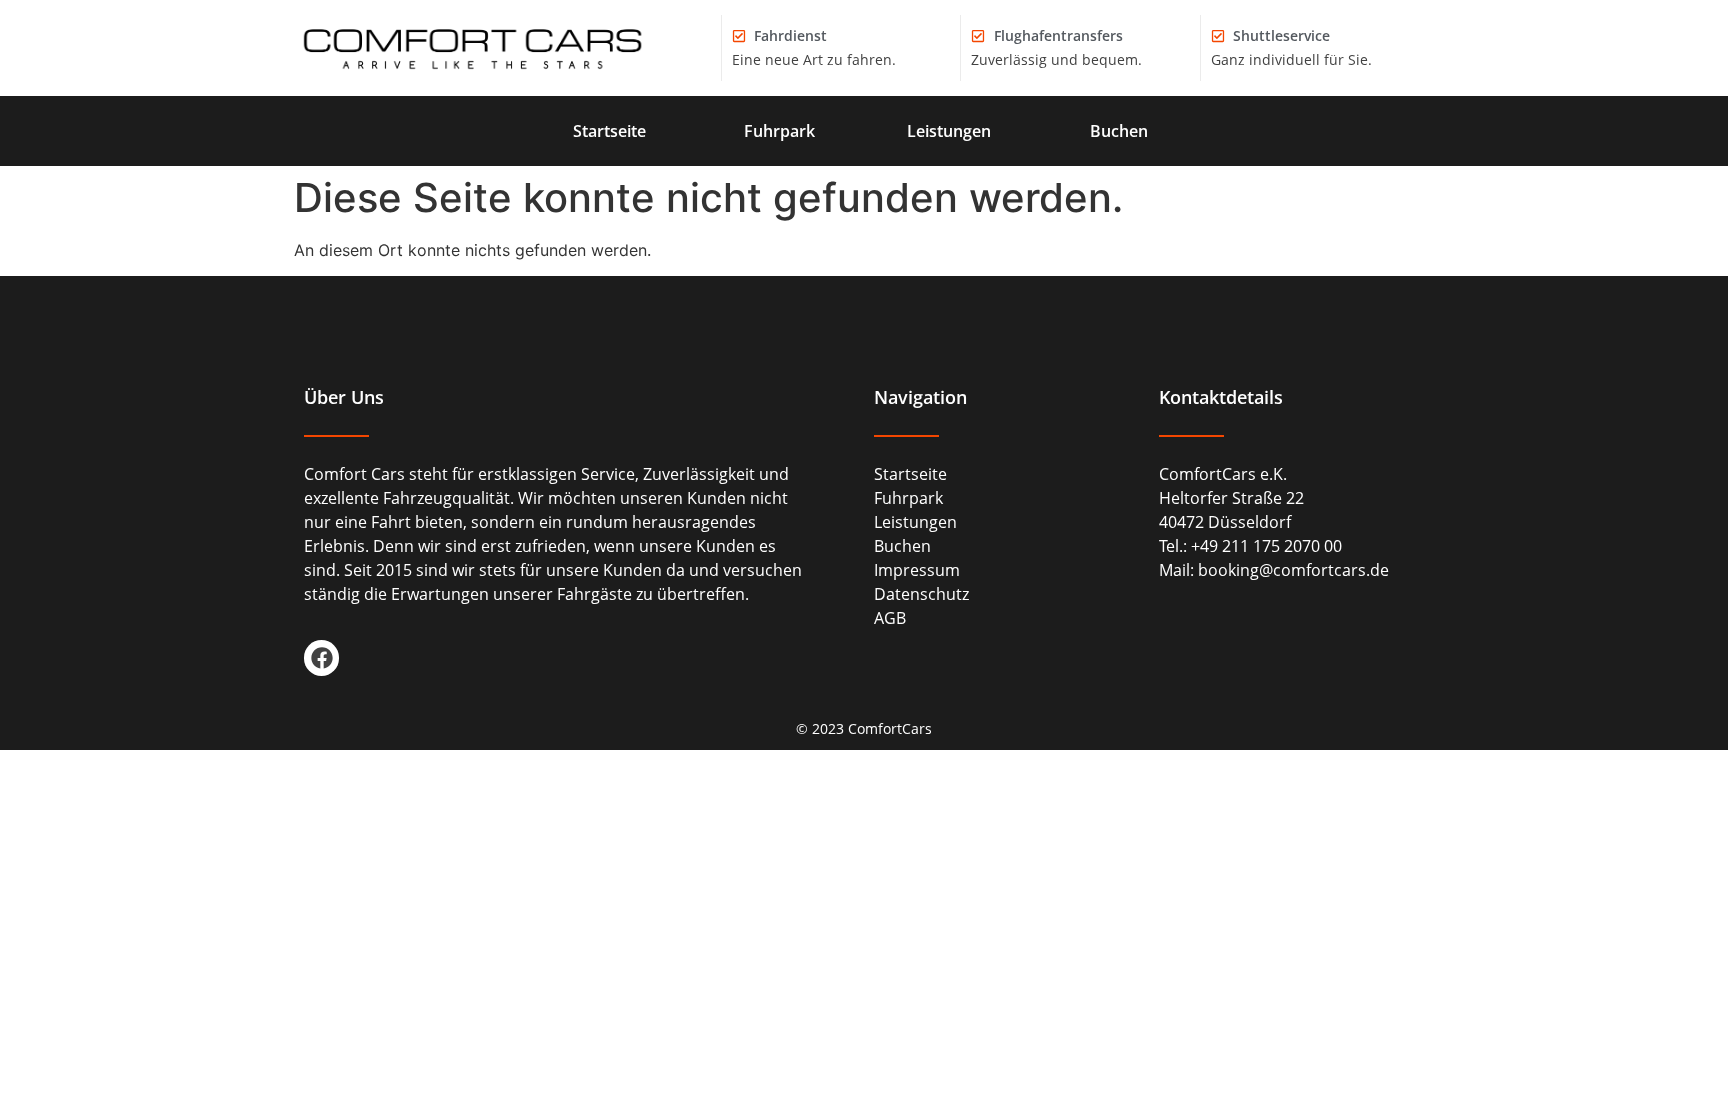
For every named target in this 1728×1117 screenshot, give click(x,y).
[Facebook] (321, 657)
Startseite (609, 131)
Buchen (1119, 131)
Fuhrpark (779, 131)
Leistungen (949, 131)
